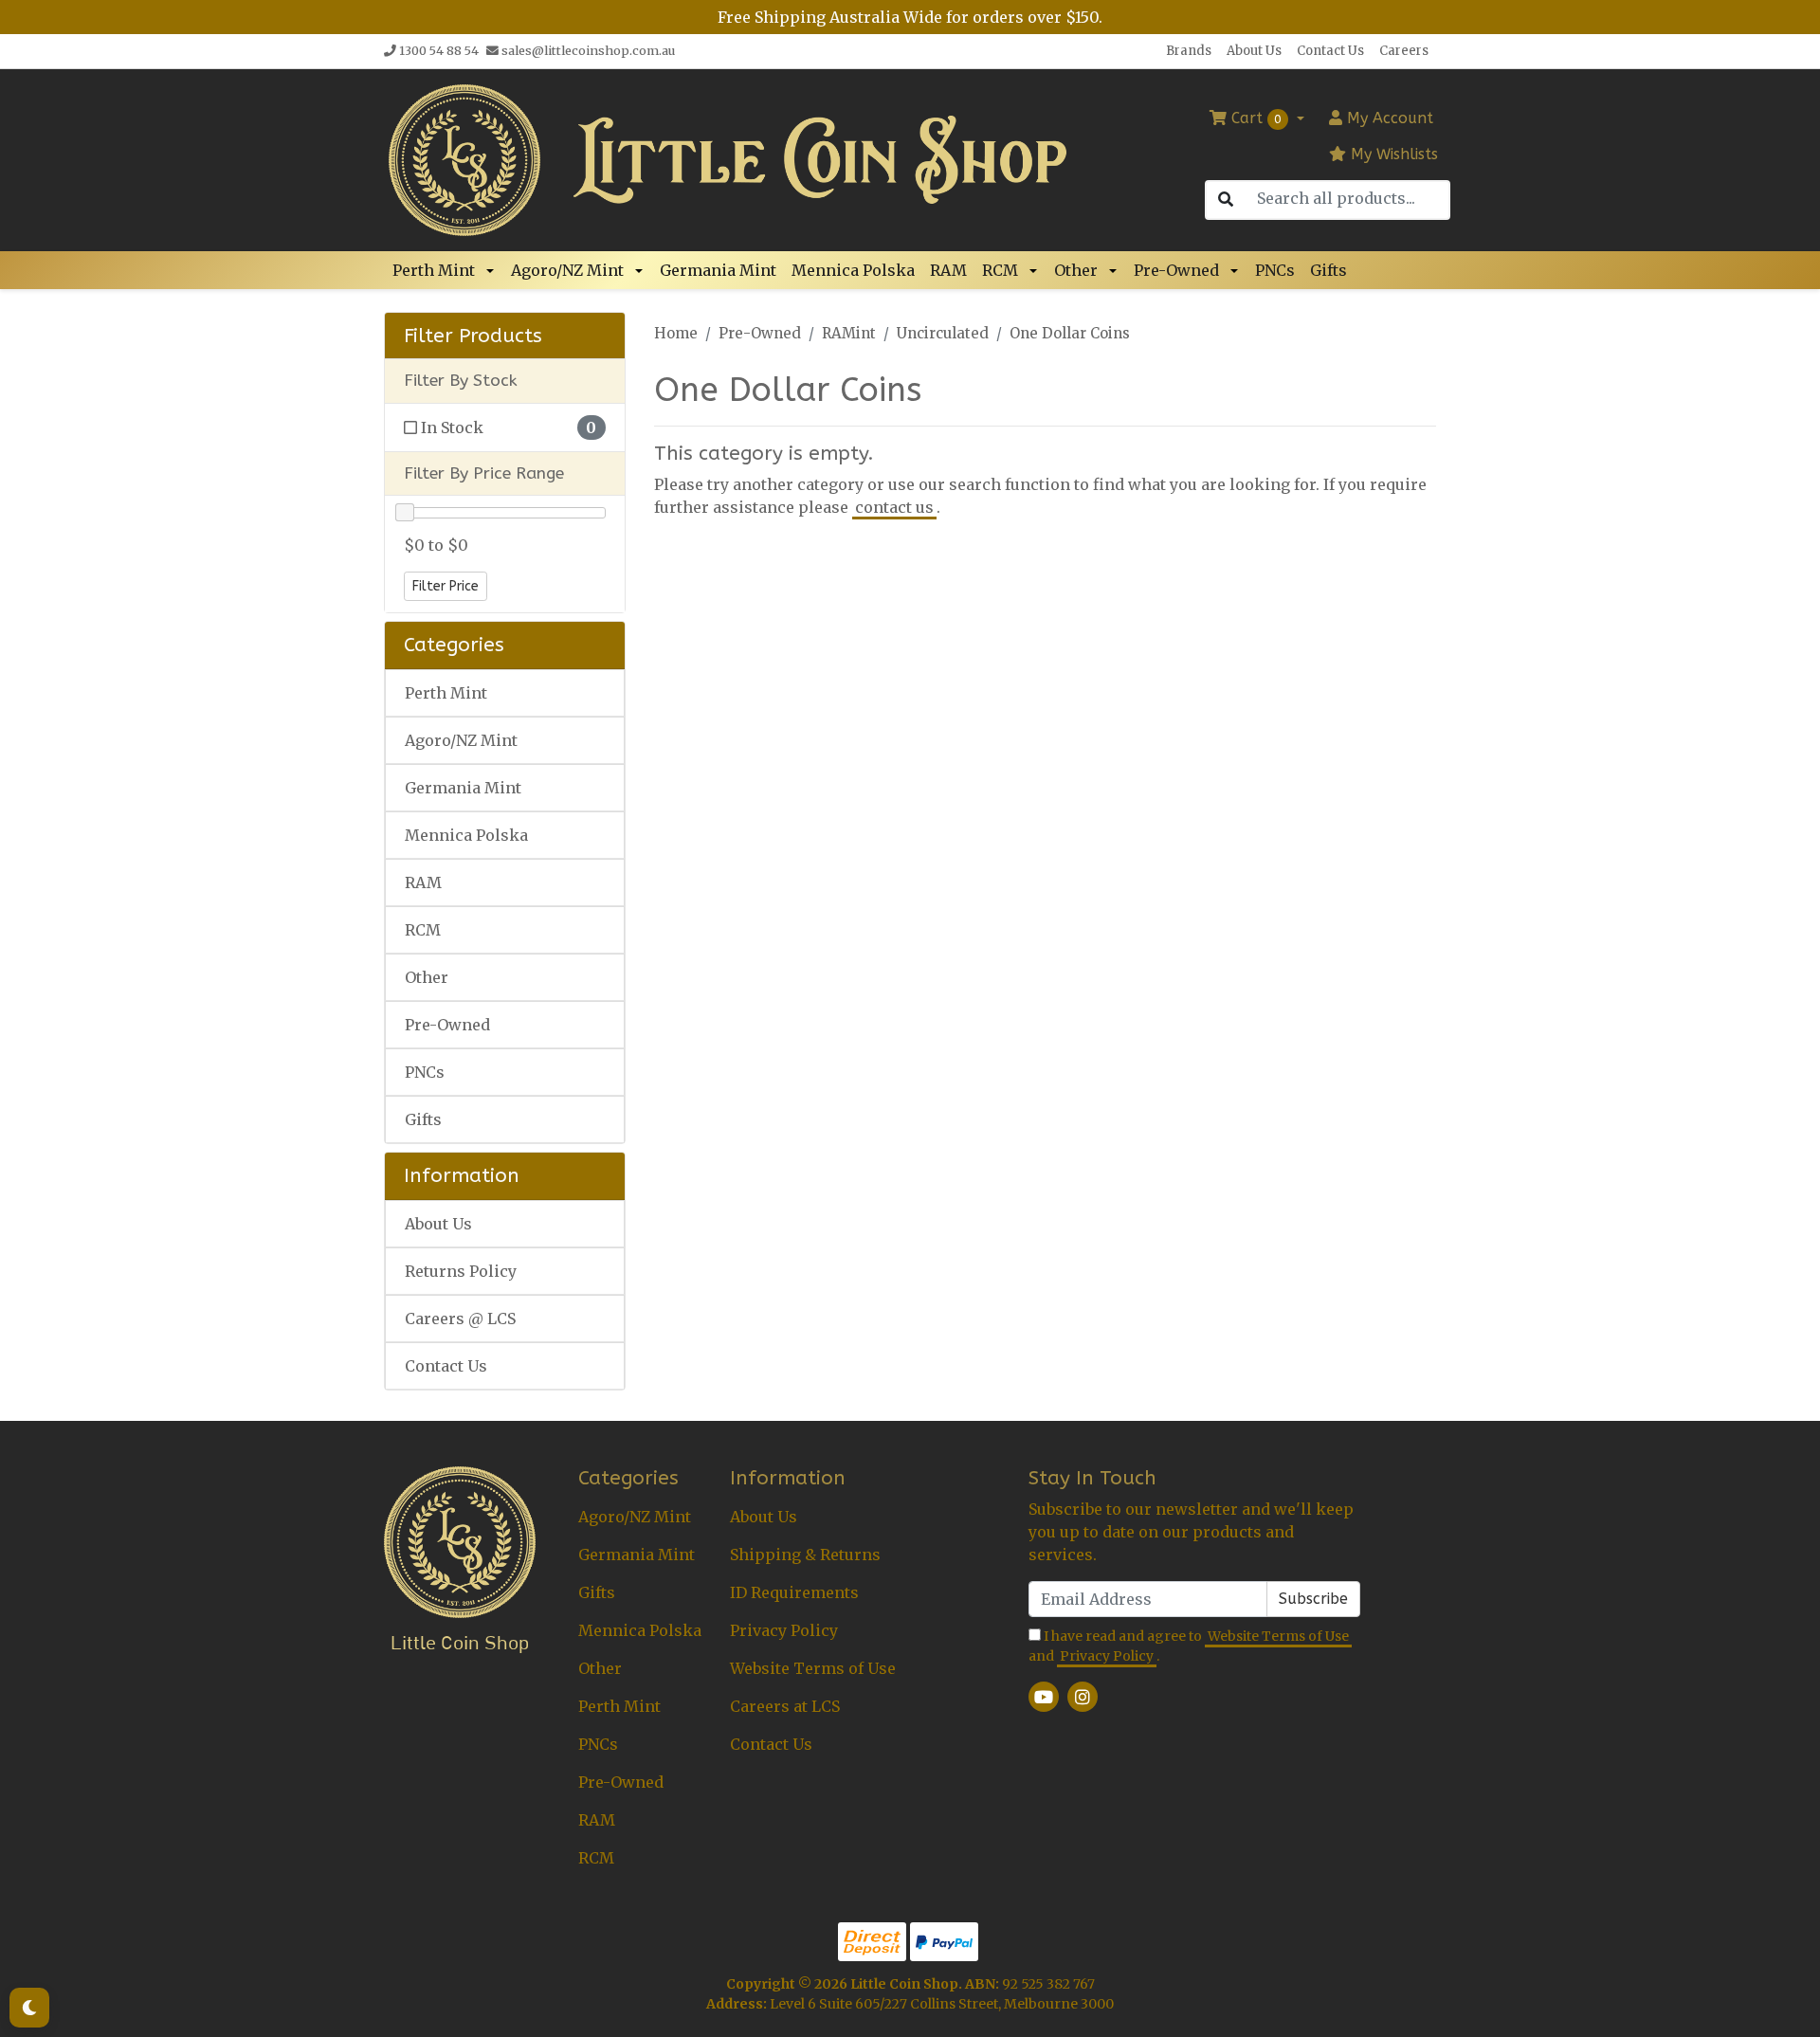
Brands (1189, 51)
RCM (1000, 270)
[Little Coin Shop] (464, 158)
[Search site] (1226, 200)
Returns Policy (461, 1271)
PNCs (1275, 270)
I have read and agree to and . (1189, 1646)
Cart (1254, 118)
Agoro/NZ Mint (567, 270)
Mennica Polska (853, 270)
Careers (1404, 51)
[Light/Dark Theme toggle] (29, 2008)
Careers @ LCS (460, 1319)
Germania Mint (718, 270)
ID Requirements (794, 1592)
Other (1076, 270)
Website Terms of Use (813, 1668)
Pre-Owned (1176, 270)
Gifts (1329, 270)
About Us (1254, 51)
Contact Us (1330, 51)
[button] (493, 270)
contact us (894, 507)
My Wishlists (1392, 154)
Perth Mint (434, 270)
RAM (948, 270)
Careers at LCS (785, 1706)
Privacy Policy (784, 1630)
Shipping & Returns (805, 1555)
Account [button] (1390, 118)
